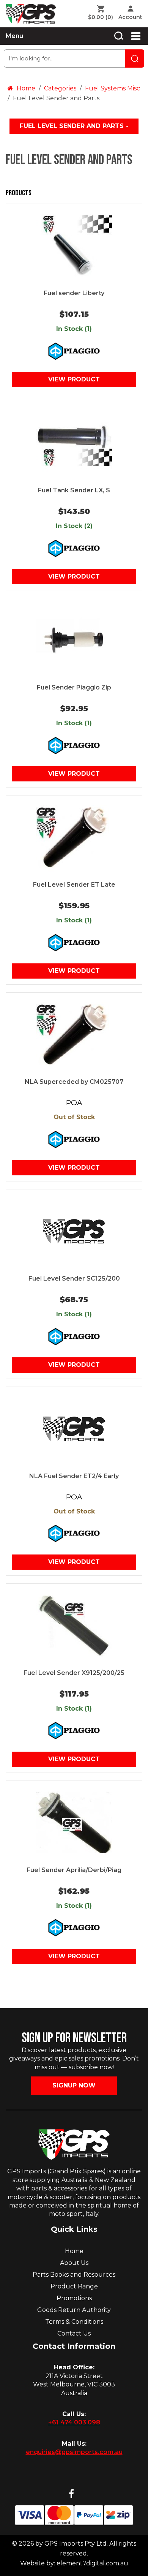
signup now (74, 2085)
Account (130, 17)
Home (25, 88)
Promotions (74, 2298)
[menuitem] (102, 13)
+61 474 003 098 (74, 2422)
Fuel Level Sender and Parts (73, 126)
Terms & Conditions (74, 2322)
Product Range (74, 2286)
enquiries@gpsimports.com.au (74, 2452)
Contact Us (74, 2333)
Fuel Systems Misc (113, 88)
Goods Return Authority (74, 2310)
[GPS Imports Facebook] (71, 2494)
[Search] (119, 36)
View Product (74, 379)
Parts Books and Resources (74, 2275)
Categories (60, 88)
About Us (74, 2263)
